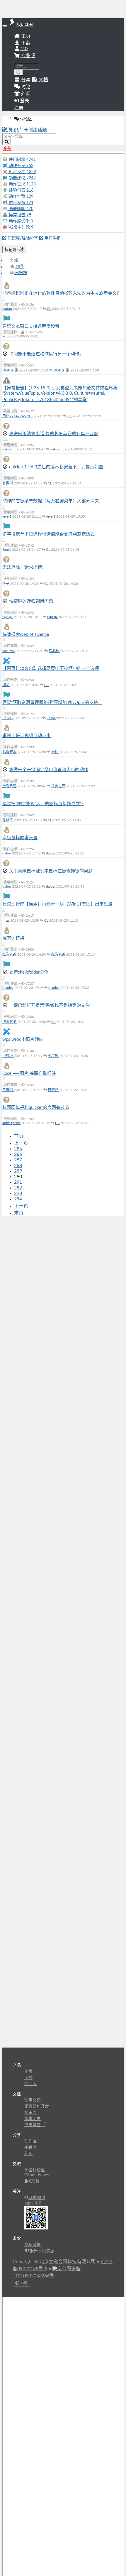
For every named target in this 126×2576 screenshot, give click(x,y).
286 (18, 1154)
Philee (7, 718)
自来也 (8, 1090)
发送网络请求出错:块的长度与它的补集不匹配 (54, 434)
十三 (6, 920)
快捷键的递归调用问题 (31, 601)
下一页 (21, 1206)
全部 (14, 261)
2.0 (24, 49)
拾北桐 (54, 651)
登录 (24, 101)
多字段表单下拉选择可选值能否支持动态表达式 (48, 534)
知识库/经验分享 (23, 238)
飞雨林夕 (10, 1022)
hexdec (8, 988)
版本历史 (33, 2119)
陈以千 (8, 820)
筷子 (6, 584)
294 (18, 1199)
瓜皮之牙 (59, 786)
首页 (19, 1136)
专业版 (28, 56)
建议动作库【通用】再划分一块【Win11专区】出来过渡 (57, 904)
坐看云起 (10, 786)
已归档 (21, 273)
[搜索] (19, 73)
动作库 (30, 2141)
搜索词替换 (13, 938)
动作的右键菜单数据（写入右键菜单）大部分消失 (51, 501)
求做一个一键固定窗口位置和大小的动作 (49, 770)
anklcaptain (12, 1123)
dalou (7, 853)
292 (18, 1188)
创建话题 (38, 130)
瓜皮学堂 (33, 2125)
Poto (6, 336)
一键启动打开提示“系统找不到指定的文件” (50, 1005)
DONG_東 (11, 370)
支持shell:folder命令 (29, 972)
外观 (28, 2154)
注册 (19, 108)
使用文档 (33, 2100)
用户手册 (52, 238)
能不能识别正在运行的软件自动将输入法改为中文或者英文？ (62, 293)
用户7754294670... (18, 416)
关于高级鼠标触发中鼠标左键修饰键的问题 (51, 871)
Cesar (51, 718)
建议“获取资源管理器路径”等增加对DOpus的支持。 (52, 703)
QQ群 (34, 2181)
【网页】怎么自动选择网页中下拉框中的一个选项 (51, 669)
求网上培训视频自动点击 (27, 736)
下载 (25, 43)
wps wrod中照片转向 (23, 1039)
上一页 (21, 1143)
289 (18, 1171)
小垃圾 (8, 1056)
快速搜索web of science (26, 635)
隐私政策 (33, 2245)
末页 (19, 1213)
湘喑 (6, 685)
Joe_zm (8, 651)
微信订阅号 (33, 2203)
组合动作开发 (37, 2107)
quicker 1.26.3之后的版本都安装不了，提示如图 (56, 467)
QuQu (8, 617)
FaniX (7, 550)
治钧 (55, 752)
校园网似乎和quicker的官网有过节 (36, 1108)
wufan (8, 309)
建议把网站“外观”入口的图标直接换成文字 (43, 804)
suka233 (9, 449)
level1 (7, 516)
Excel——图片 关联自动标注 (29, 1074)
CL (49, 309)
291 (18, 1182)
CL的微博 (37, 2198)
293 (18, 1193)
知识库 (16, 130)
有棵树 (8, 483)
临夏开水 (10, 752)
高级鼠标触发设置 (20, 838)
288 (18, 1165)
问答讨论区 (35, 2170)
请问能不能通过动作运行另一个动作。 (46, 354)
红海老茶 (10, 955)
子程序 (30, 2148)
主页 (25, 36)
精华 (20, 267)
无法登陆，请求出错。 (24, 567)
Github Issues (36, 2175)
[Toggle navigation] (5, 26)
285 (18, 1149)
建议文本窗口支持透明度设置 (31, 326)
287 (18, 1160)
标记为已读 (14, 250)
